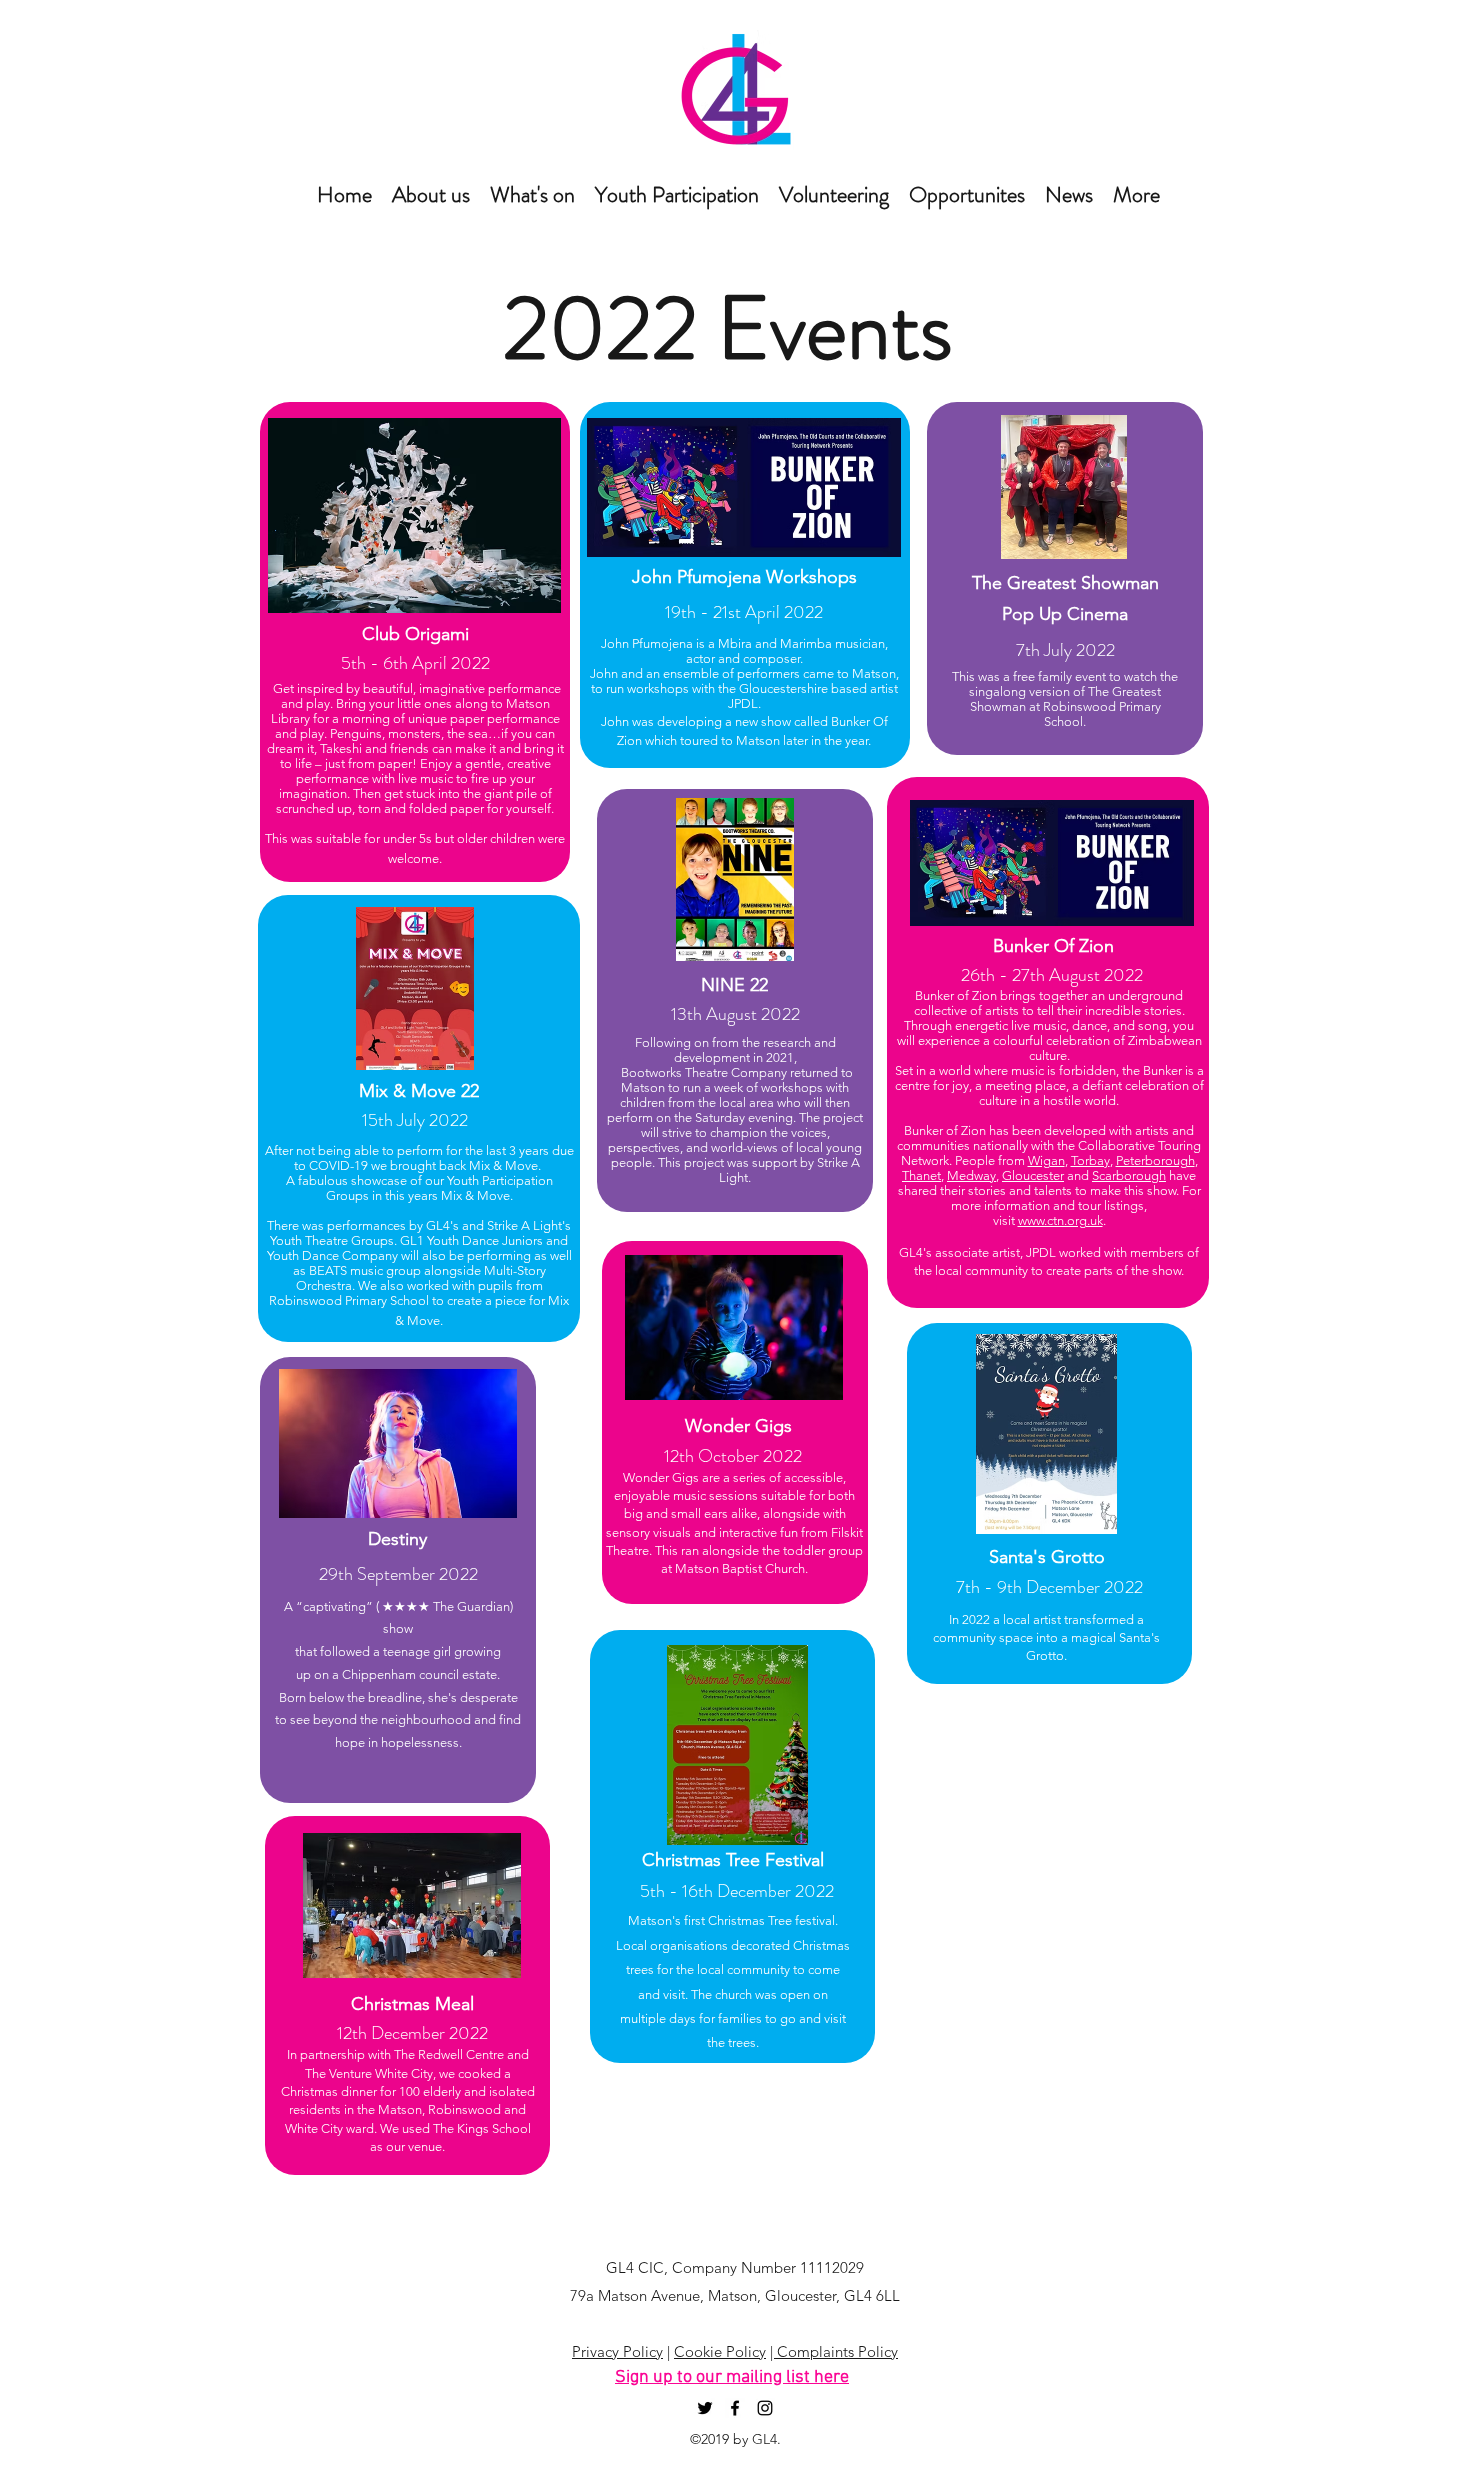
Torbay (1090, 1160)
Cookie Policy (720, 2351)
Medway (971, 1175)
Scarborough (1129, 1175)
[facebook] (735, 2408)
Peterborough (1155, 1160)
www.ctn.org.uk (1060, 1220)
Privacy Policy (617, 2351)
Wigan (1046, 1160)
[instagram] (765, 2408)
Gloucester (1033, 1175)
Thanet (921, 1175)
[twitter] (705, 2408)
